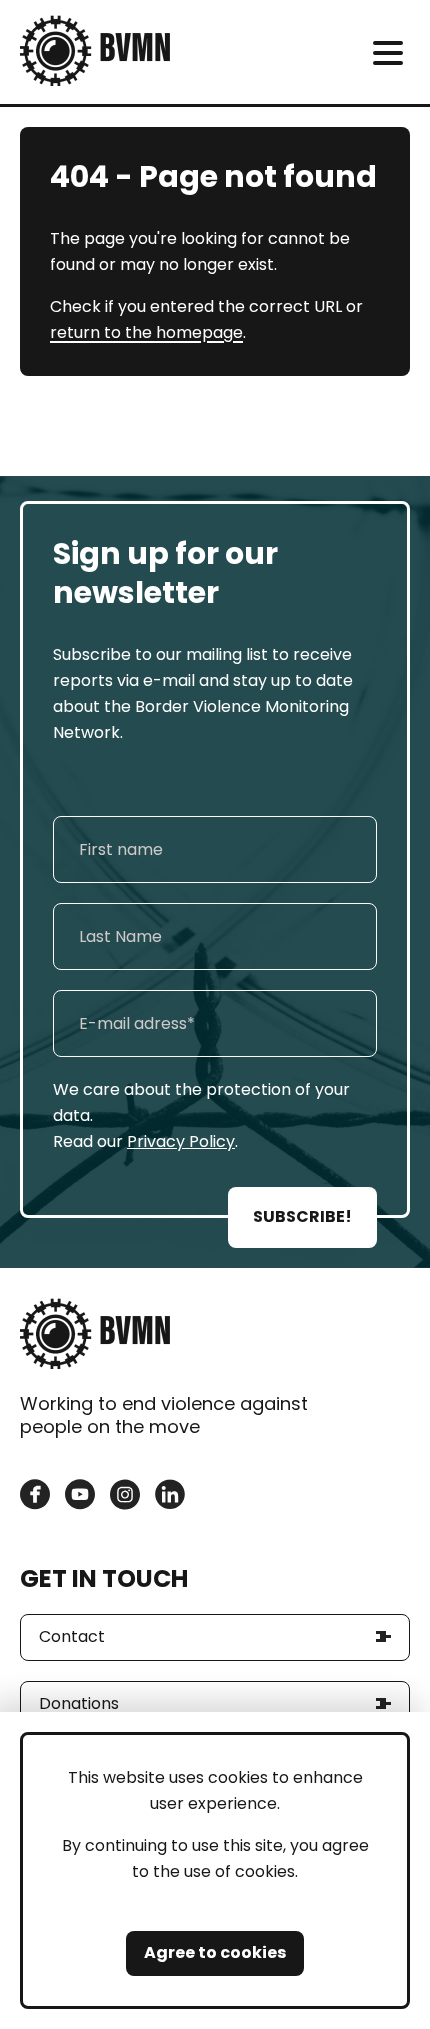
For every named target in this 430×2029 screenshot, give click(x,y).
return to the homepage (146, 332)
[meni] (387, 52)
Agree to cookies (215, 1952)
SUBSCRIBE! (302, 1216)
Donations (79, 1703)
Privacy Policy (181, 1141)
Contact (72, 1636)
